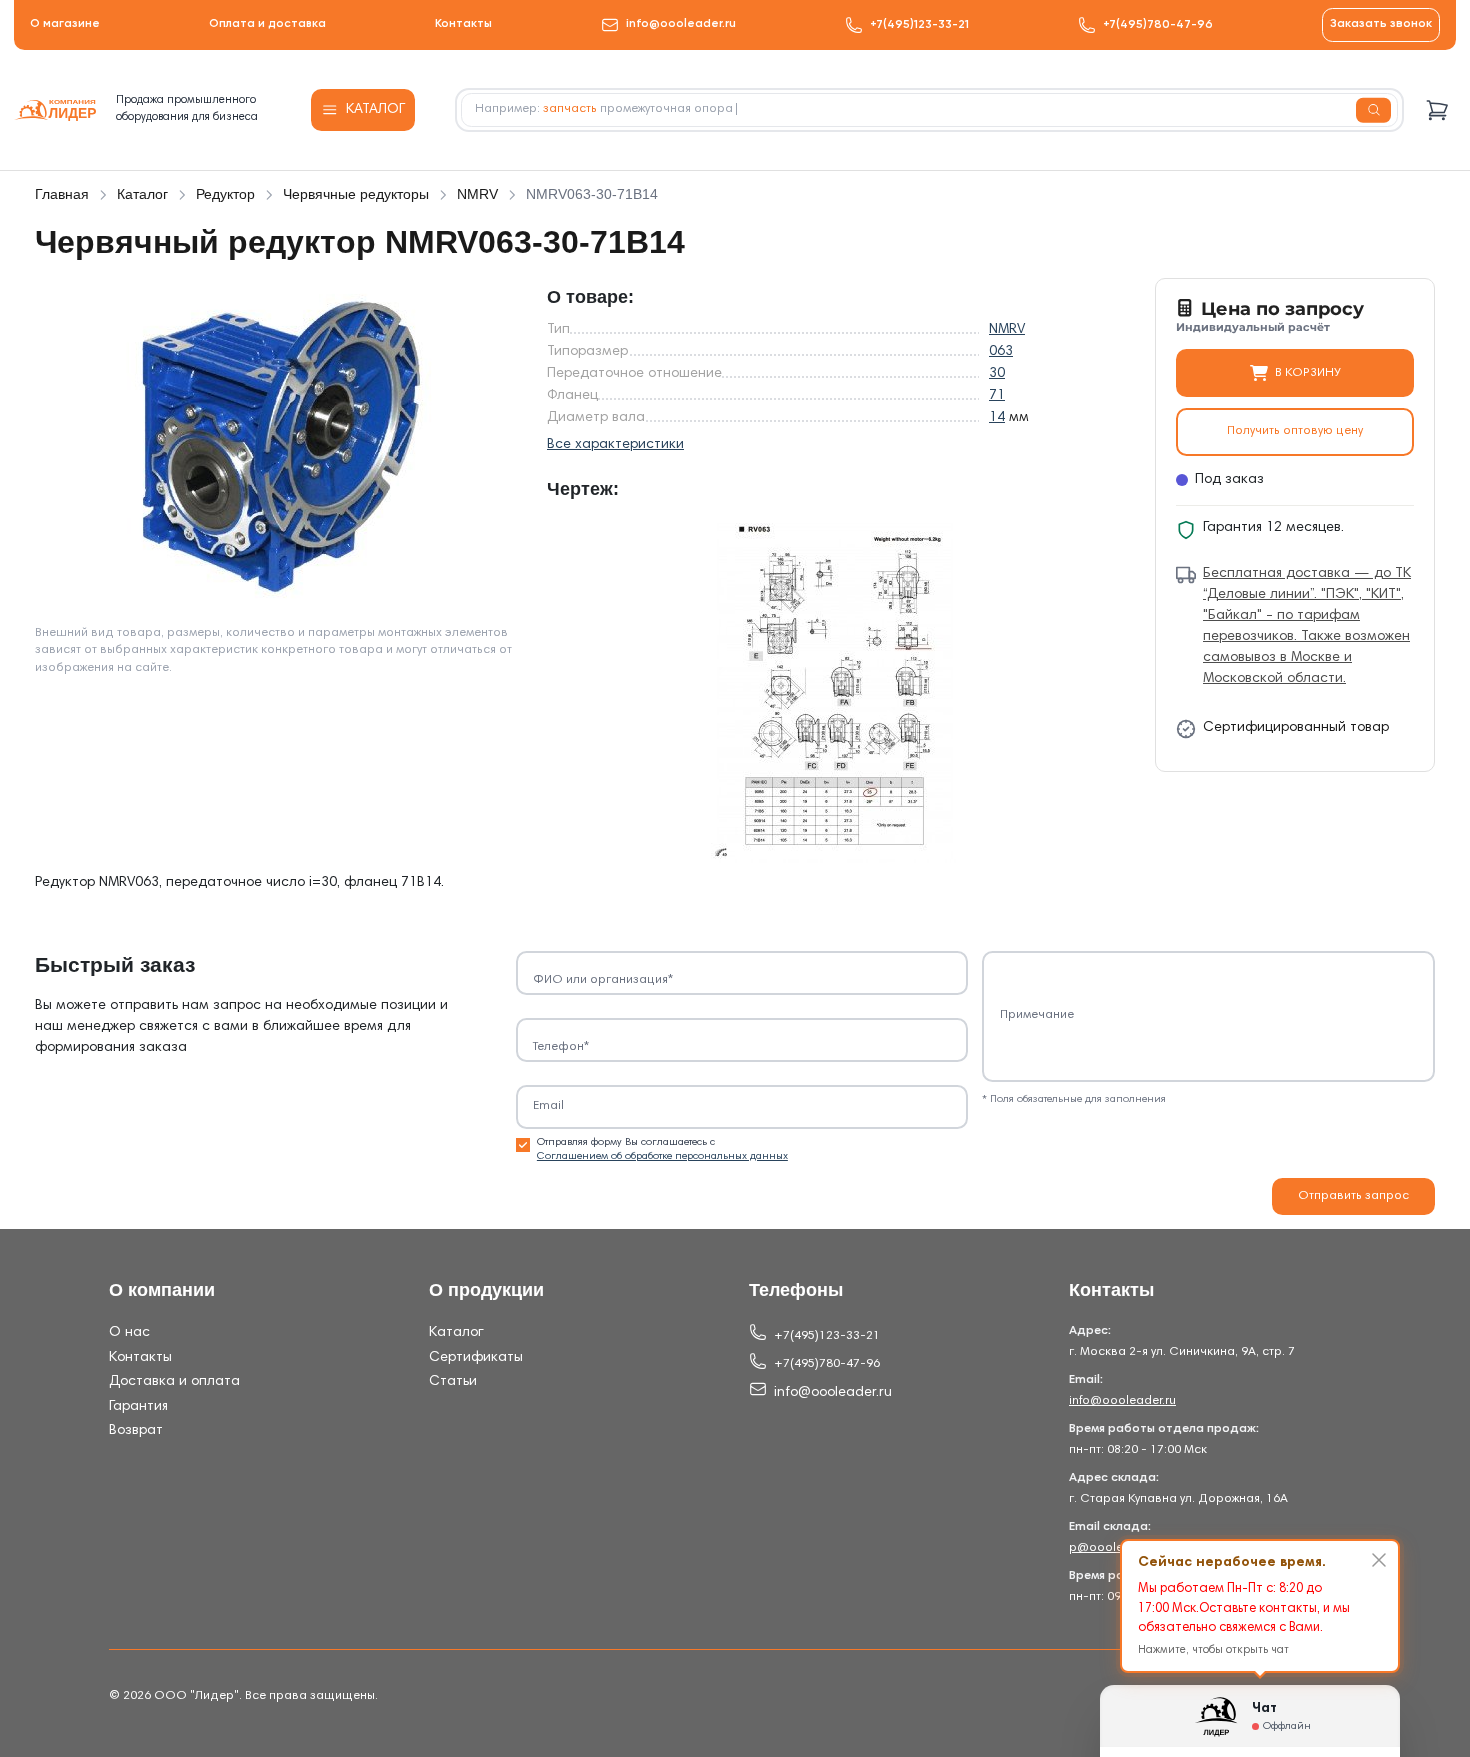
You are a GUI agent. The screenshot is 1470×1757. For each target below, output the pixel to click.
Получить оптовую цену (1295, 431)
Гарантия (138, 1407)
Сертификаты (476, 1358)
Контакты (463, 24)
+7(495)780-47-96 (1158, 25)
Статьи (453, 1382)
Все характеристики (615, 445)
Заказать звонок (1381, 24)
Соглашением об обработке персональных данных (662, 1156)
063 (1001, 352)
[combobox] (929, 110)
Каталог (456, 1333)
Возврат (136, 1431)
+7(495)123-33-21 (919, 25)
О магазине (65, 24)
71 (997, 396)
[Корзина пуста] (1437, 110)
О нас (129, 1333)
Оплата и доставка (267, 24)
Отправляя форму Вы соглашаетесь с (662, 1149)
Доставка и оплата (174, 1382)
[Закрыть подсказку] (1379, 1560)
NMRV (1007, 330)
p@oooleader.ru (1116, 1548)
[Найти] (1373, 110)
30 (997, 374)
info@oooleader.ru (681, 24)
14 (997, 418)
